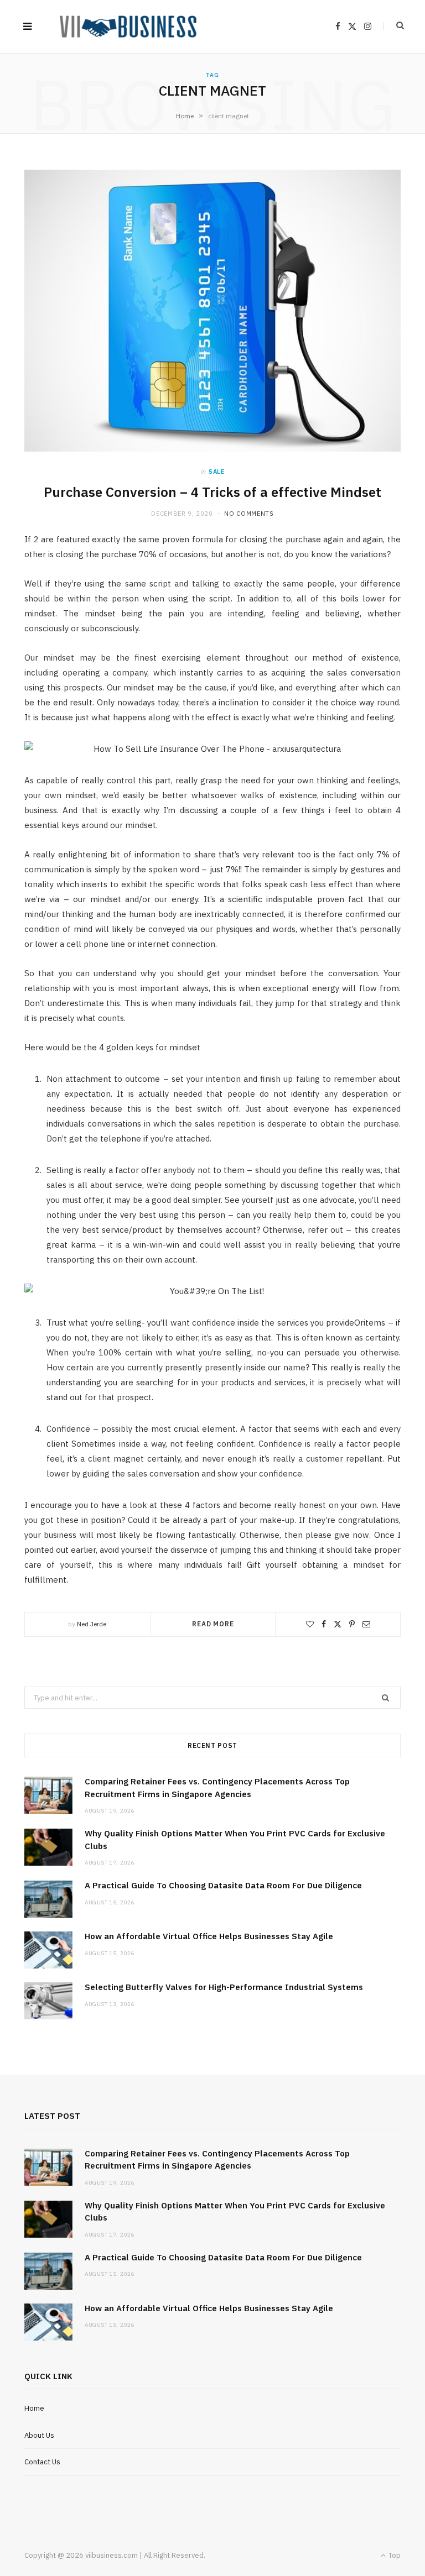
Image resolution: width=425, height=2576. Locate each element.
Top (394, 2555)
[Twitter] (338, 1624)
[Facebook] (324, 1624)
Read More (213, 1624)
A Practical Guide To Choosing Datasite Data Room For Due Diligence (223, 1885)
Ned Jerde (92, 1624)
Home (185, 116)
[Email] (366, 1624)
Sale (217, 472)
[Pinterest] (352, 1624)
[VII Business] (128, 27)
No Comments (249, 514)
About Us (39, 2435)
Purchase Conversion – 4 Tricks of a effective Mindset (212, 492)
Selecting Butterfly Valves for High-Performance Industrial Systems (224, 1987)
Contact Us (42, 2462)
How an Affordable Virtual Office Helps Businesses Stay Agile (209, 1936)
